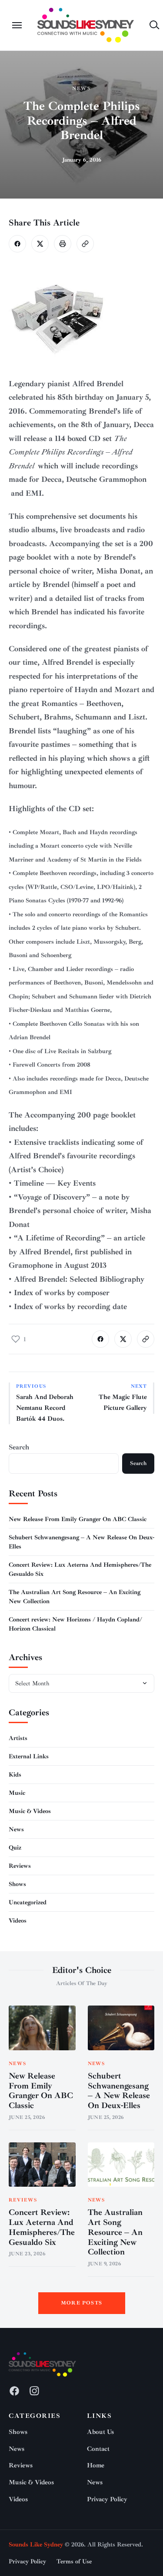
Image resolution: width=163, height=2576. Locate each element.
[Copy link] (85, 244)
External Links (29, 1756)
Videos (18, 1921)
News (81, 88)
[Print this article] (63, 244)
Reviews (20, 1866)
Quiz (15, 1848)
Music (17, 1793)
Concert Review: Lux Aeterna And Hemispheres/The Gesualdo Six (42, 2227)
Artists (18, 1738)
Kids (15, 1775)
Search (19, 1447)
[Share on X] (40, 244)
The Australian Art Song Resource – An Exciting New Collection (115, 2232)
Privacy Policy (107, 2499)
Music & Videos (30, 1811)
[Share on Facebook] (17, 244)
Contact (98, 2449)
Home (96, 2465)
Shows (17, 1884)
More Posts (81, 2303)
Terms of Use (74, 2561)
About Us (100, 2432)
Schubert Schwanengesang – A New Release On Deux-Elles (119, 2091)
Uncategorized (28, 1902)
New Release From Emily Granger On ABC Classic (78, 1519)
